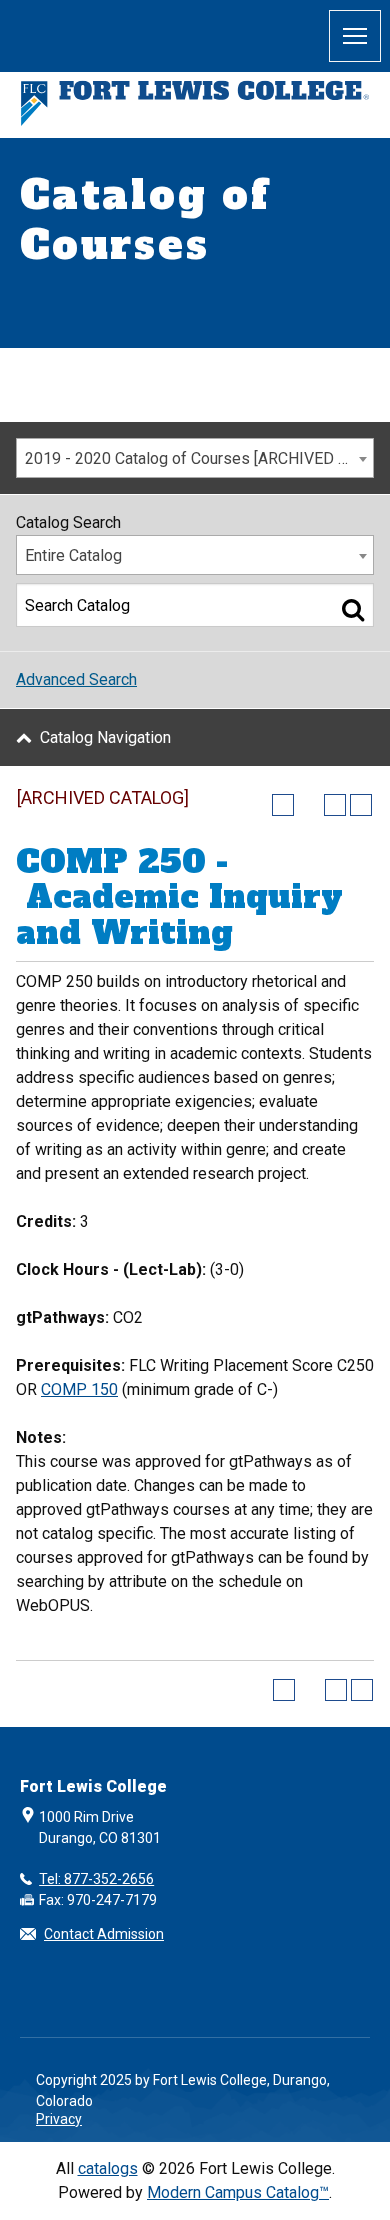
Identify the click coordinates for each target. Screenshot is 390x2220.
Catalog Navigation (105, 737)
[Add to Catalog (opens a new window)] (283, 805)
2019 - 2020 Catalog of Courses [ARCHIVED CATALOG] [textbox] (199, 458)
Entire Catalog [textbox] (73, 555)
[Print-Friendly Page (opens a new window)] (335, 805)
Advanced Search (76, 679)
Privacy (59, 2119)
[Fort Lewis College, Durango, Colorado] (195, 103)
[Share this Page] (309, 805)
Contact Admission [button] (104, 1934)
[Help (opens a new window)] (361, 805)
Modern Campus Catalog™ (238, 2192)
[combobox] (195, 458)
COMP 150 (79, 1389)
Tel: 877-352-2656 (96, 1879)
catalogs (108, 2168)
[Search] (353, 609)
